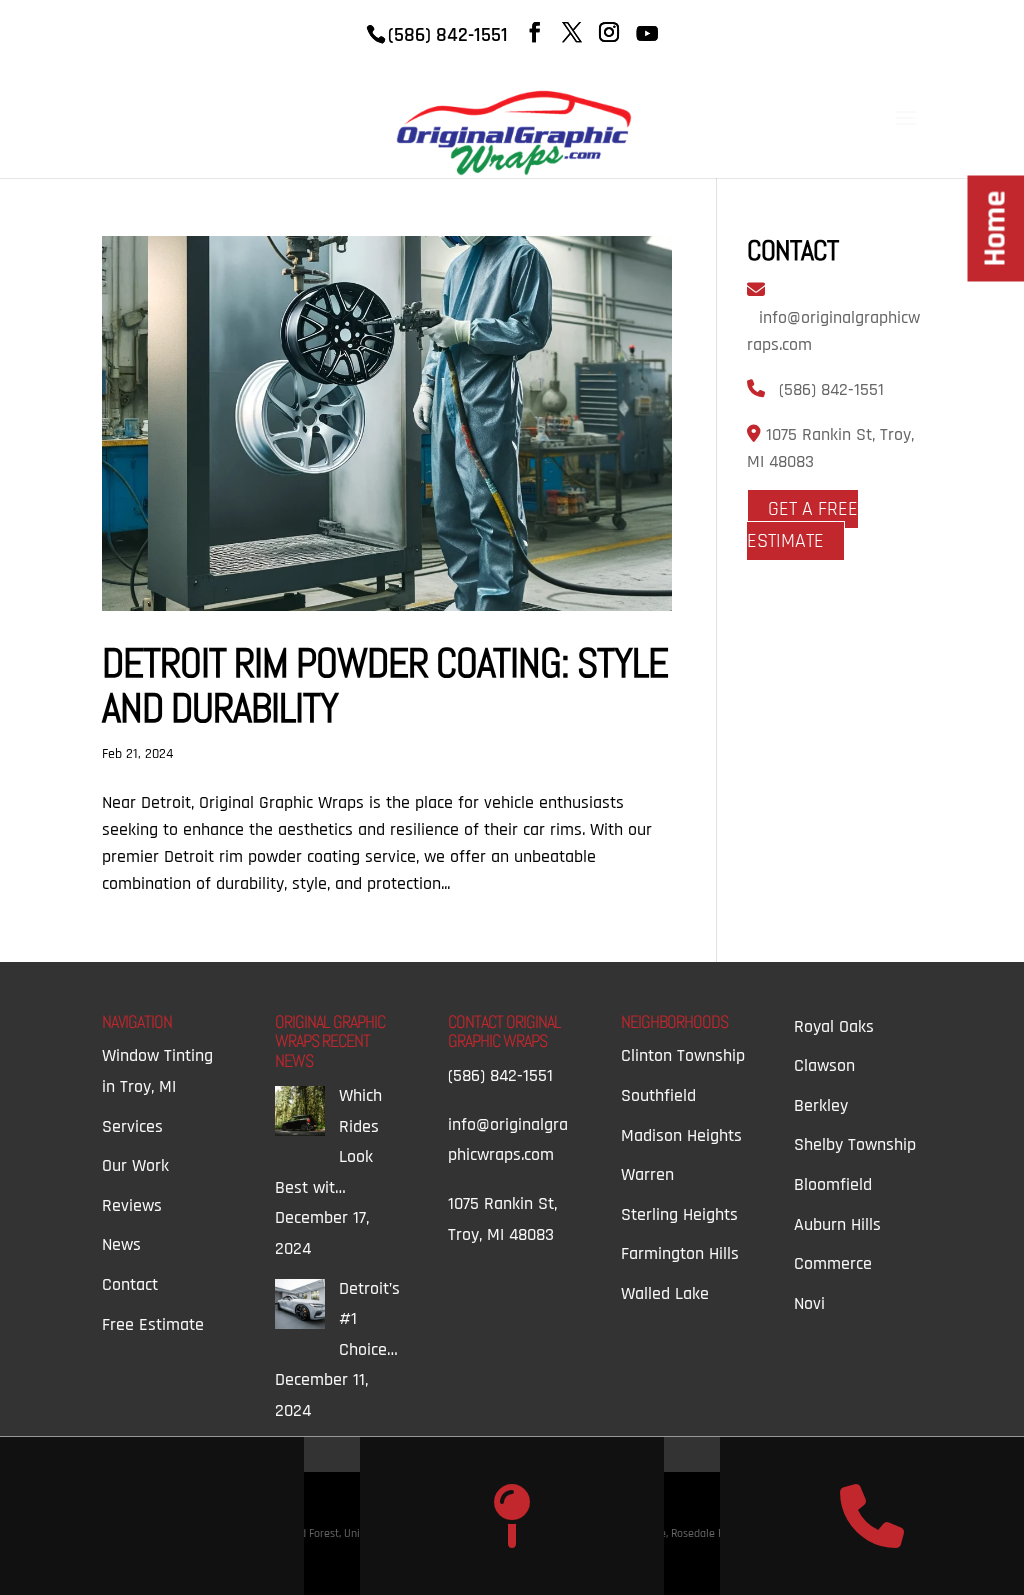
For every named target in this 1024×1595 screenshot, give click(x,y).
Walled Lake (665, 1293)
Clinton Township (683, 1055)
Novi (809, 1303)
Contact (130, 1284)
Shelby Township (855, 1144)
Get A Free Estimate (802, 525)
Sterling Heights (679, 1214)
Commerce (833, 1263)
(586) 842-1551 (831, 389)
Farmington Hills (680, 1253)
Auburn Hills (837, 1224)
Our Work (135, 1165)
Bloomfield (833, 1184)
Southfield (658, 1095)
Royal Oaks (834, 1026)
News (121, 1244)
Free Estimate (153, 1324)
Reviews (132, 1205)
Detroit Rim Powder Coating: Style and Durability (385, 685)
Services (132, 1126)
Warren (647, 1174)
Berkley (821, 1105)
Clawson (824, 1065)
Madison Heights (681, 1135)
